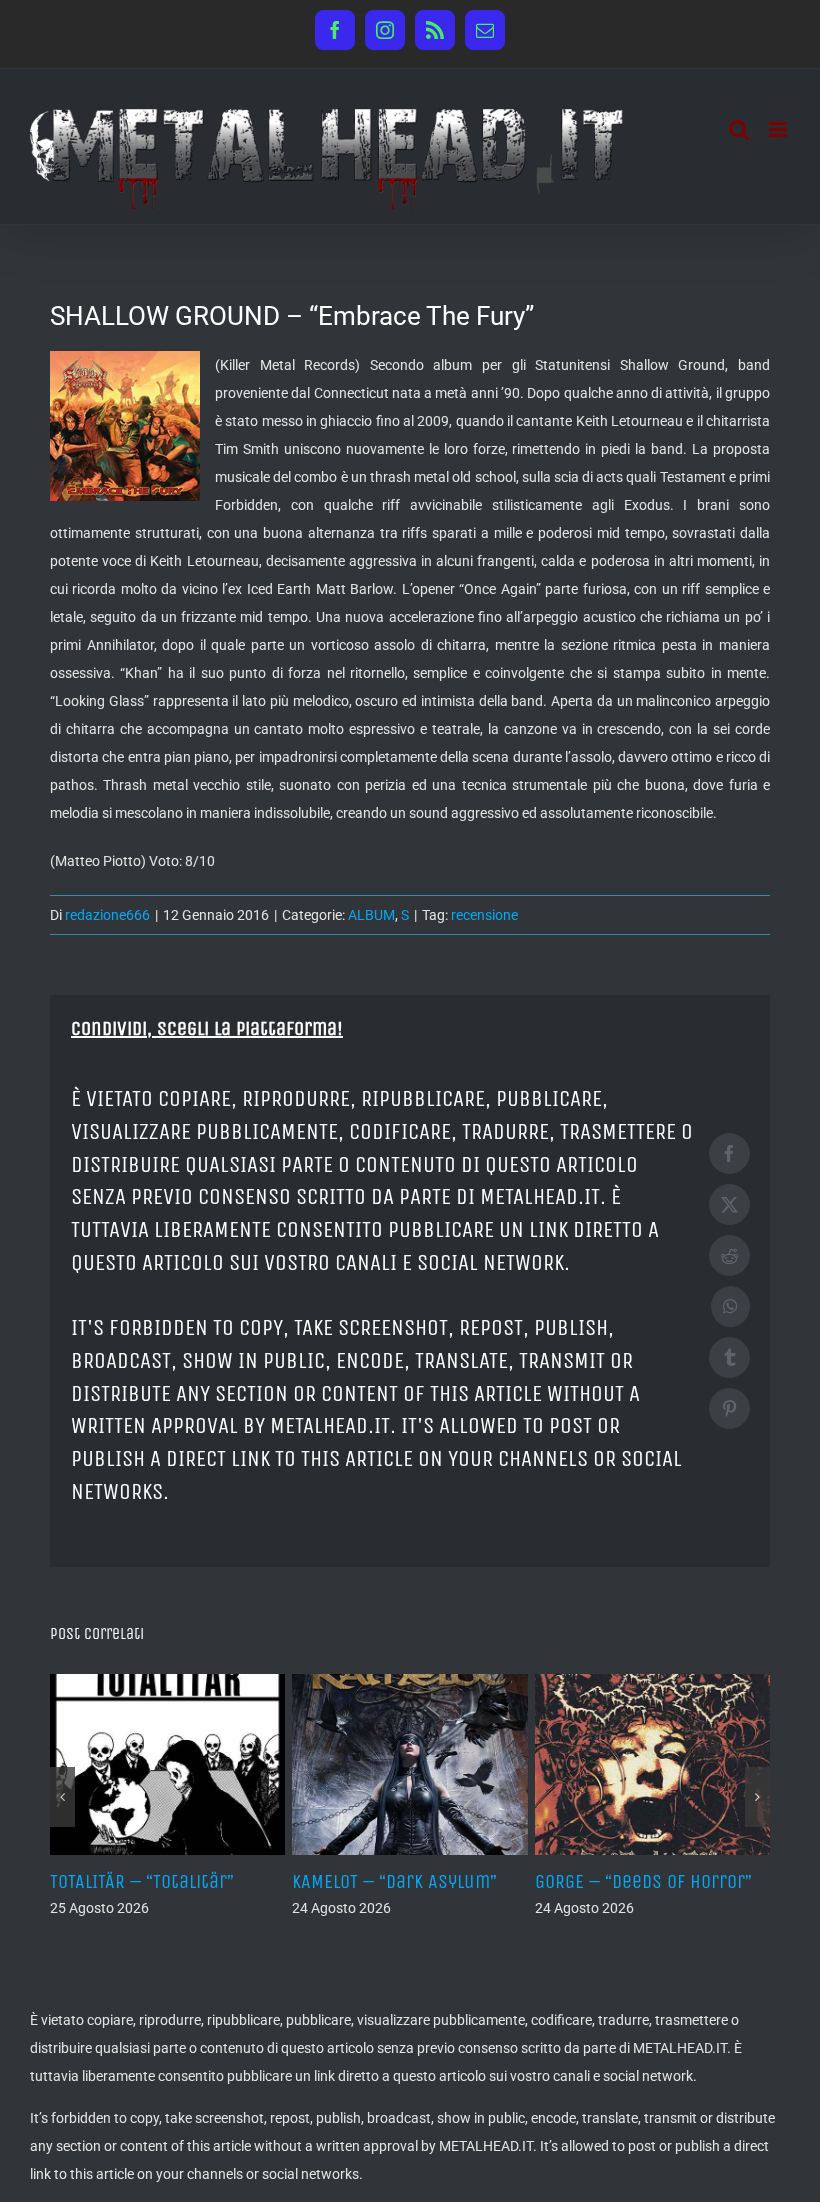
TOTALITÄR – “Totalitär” (142, 1881)
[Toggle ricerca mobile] (739, 129)
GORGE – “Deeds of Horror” (643, 1881)
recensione (484, 915)
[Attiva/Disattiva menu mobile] (779, 129)
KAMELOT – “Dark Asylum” (394, 1881)
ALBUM (371, 915)
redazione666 (107, 915)
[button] (62, 1797)
